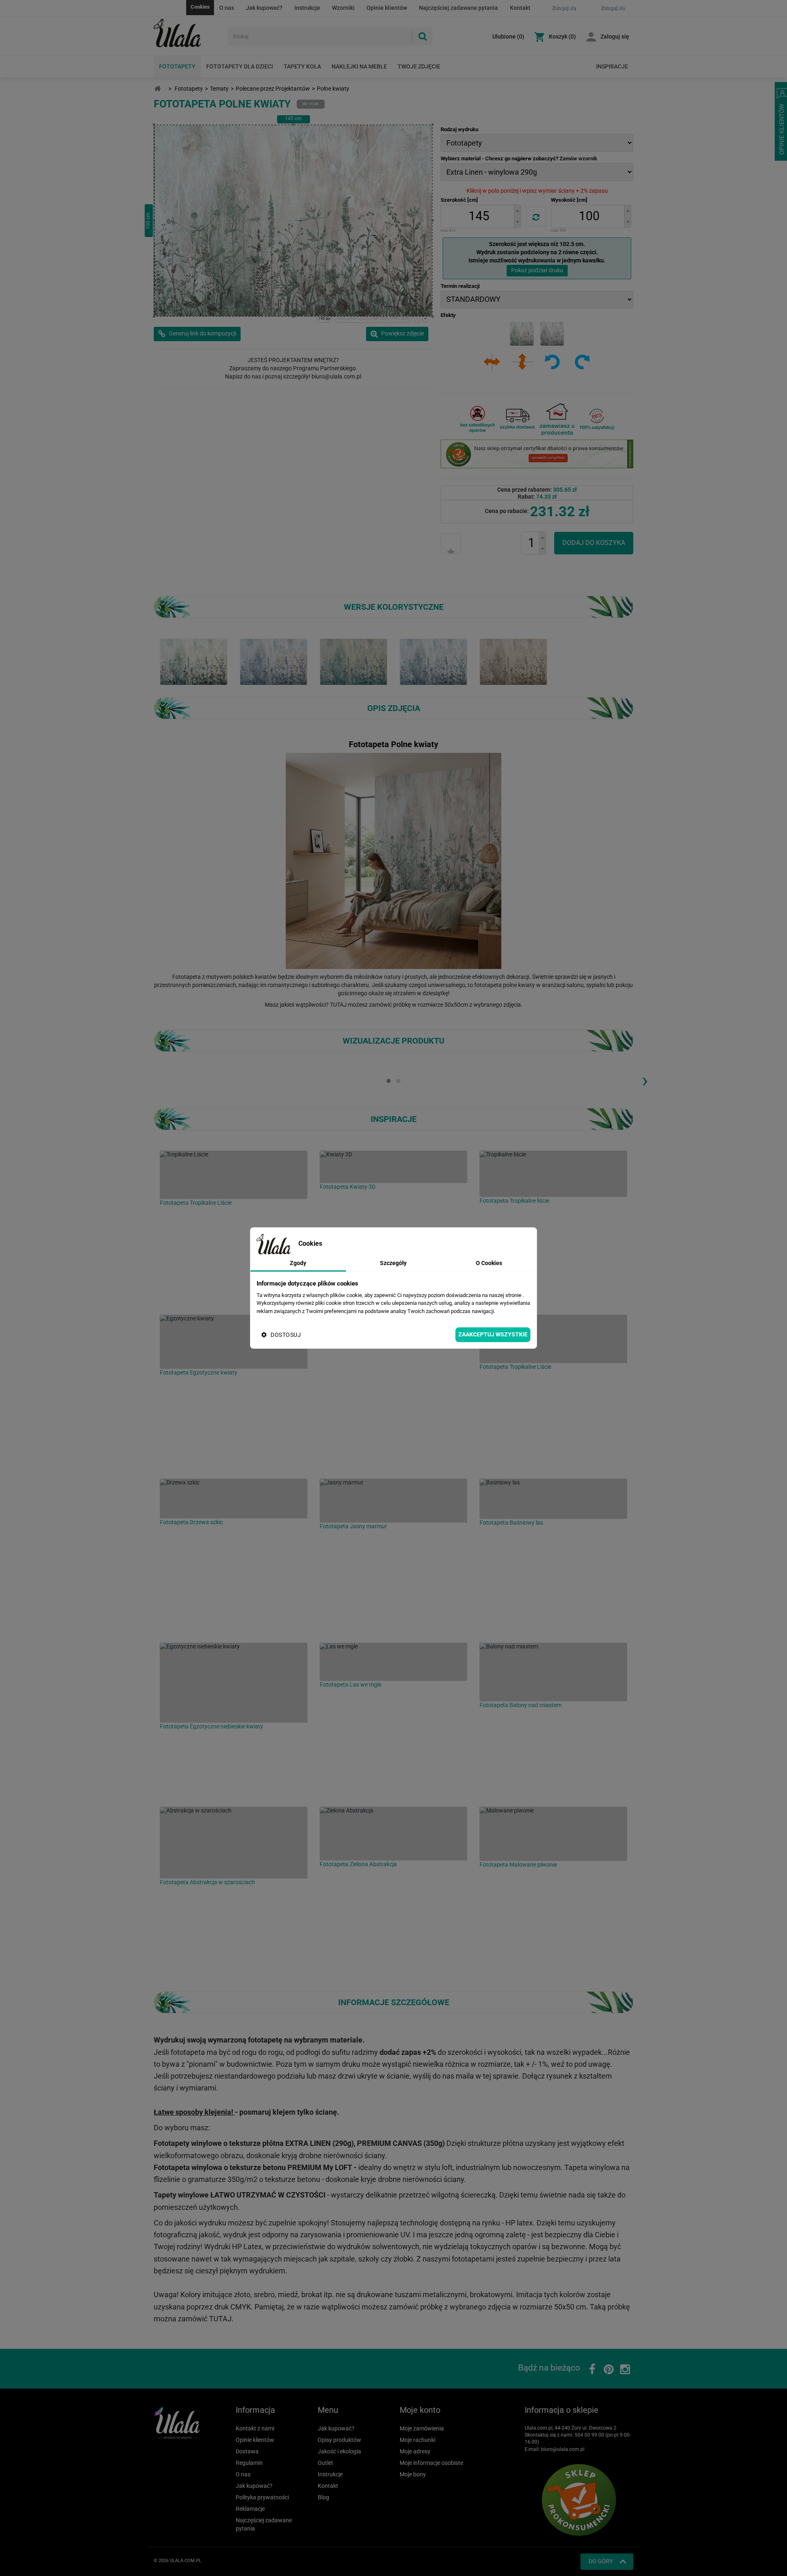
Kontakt (520, 8)
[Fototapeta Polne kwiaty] (194, 661)
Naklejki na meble (359, 66)
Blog (323, 2497)
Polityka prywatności (262, 2497)
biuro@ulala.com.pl (563, 2449)
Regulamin (249, 2463)
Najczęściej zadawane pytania (458, 8)
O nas (227, 8)
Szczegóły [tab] (393, 1263)
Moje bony (413, 2474)
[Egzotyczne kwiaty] (234, 1342)
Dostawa (247, 2451)
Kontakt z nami (255, 2428)
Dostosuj (286, 1335)
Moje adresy (415, 2451)
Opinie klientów (387, 8)
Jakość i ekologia (339, 2451)
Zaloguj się (615, 36)
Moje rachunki (417, 2440)
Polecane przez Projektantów (273, 89)
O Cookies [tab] (489, 1263)
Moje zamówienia (422, 2428)
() (508, 36)
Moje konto (420, 2410)
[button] (517, 211)
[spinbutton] (479, 216)
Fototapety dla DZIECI (240, 66)
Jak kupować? (264, 8)
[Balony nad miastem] (553, 1672)
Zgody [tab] (298, 1263)
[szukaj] (422, 36)
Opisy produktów (339, 2440)
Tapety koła (302, 66)
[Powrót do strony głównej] (157, 89)
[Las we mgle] (393, 1662)
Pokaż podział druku (537, 270)
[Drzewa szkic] (234, 1499)
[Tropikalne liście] (553, 1174)
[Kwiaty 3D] (393, 1167)
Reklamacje (250, 2509)
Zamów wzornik (578, 158)
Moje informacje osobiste (431, 2463)
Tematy (219, 89)
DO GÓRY (601, 2561)
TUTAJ (338, 1005)
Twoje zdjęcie (419, 66)
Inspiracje (612, 66)
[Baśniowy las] (553, 1499)
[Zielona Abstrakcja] (393, 1834)
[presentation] (645, 1080)
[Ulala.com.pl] (188, 33)
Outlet (325, 2463)
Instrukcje (307, 8)
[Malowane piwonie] (553, 1834)
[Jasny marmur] (393, 1501)
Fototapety (177, 66)
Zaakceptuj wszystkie (493, 1334)
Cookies (200, 7)
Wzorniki (343, 8)
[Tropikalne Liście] (234, 1175)
